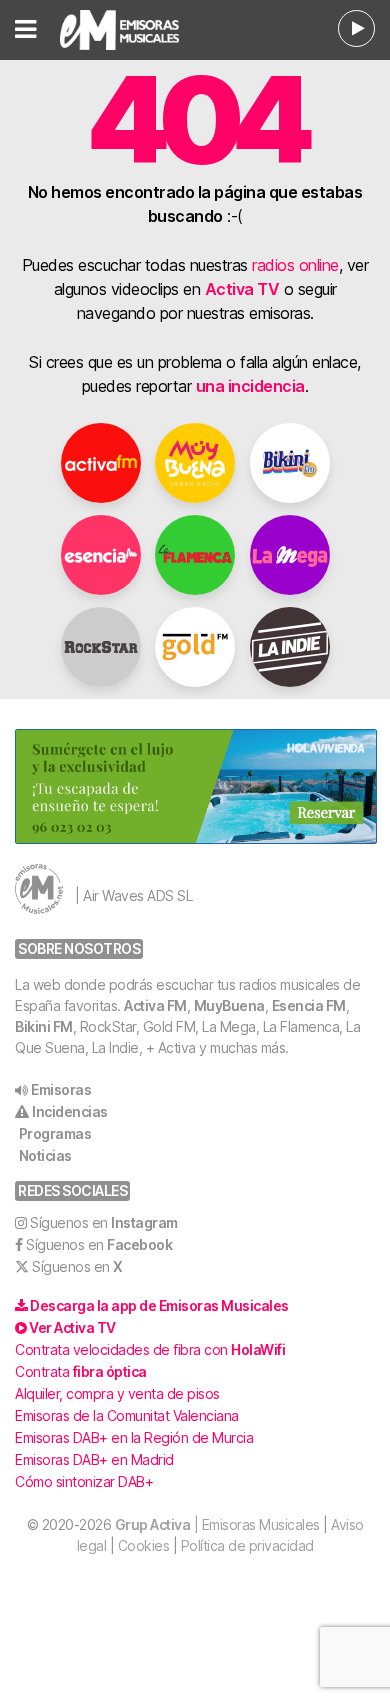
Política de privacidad (247, 1545)
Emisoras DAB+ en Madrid (94, 1459)
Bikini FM (44, 1026)
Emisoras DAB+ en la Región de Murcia (134, 1437)
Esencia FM (309, 1005)
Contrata (81, 1371)
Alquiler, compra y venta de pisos (117, 1393)
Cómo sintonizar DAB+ (84, 1481)
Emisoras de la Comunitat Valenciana (127, 1415)
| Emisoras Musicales (217, 1524)
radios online (295, 265)
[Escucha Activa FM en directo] (356, 28)
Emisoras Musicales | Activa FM (136, 30)
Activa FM (155, 1005)
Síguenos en (104, 1222)
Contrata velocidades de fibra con (150, 1349)
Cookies (144, 1545)
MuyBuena (229, 1005)
